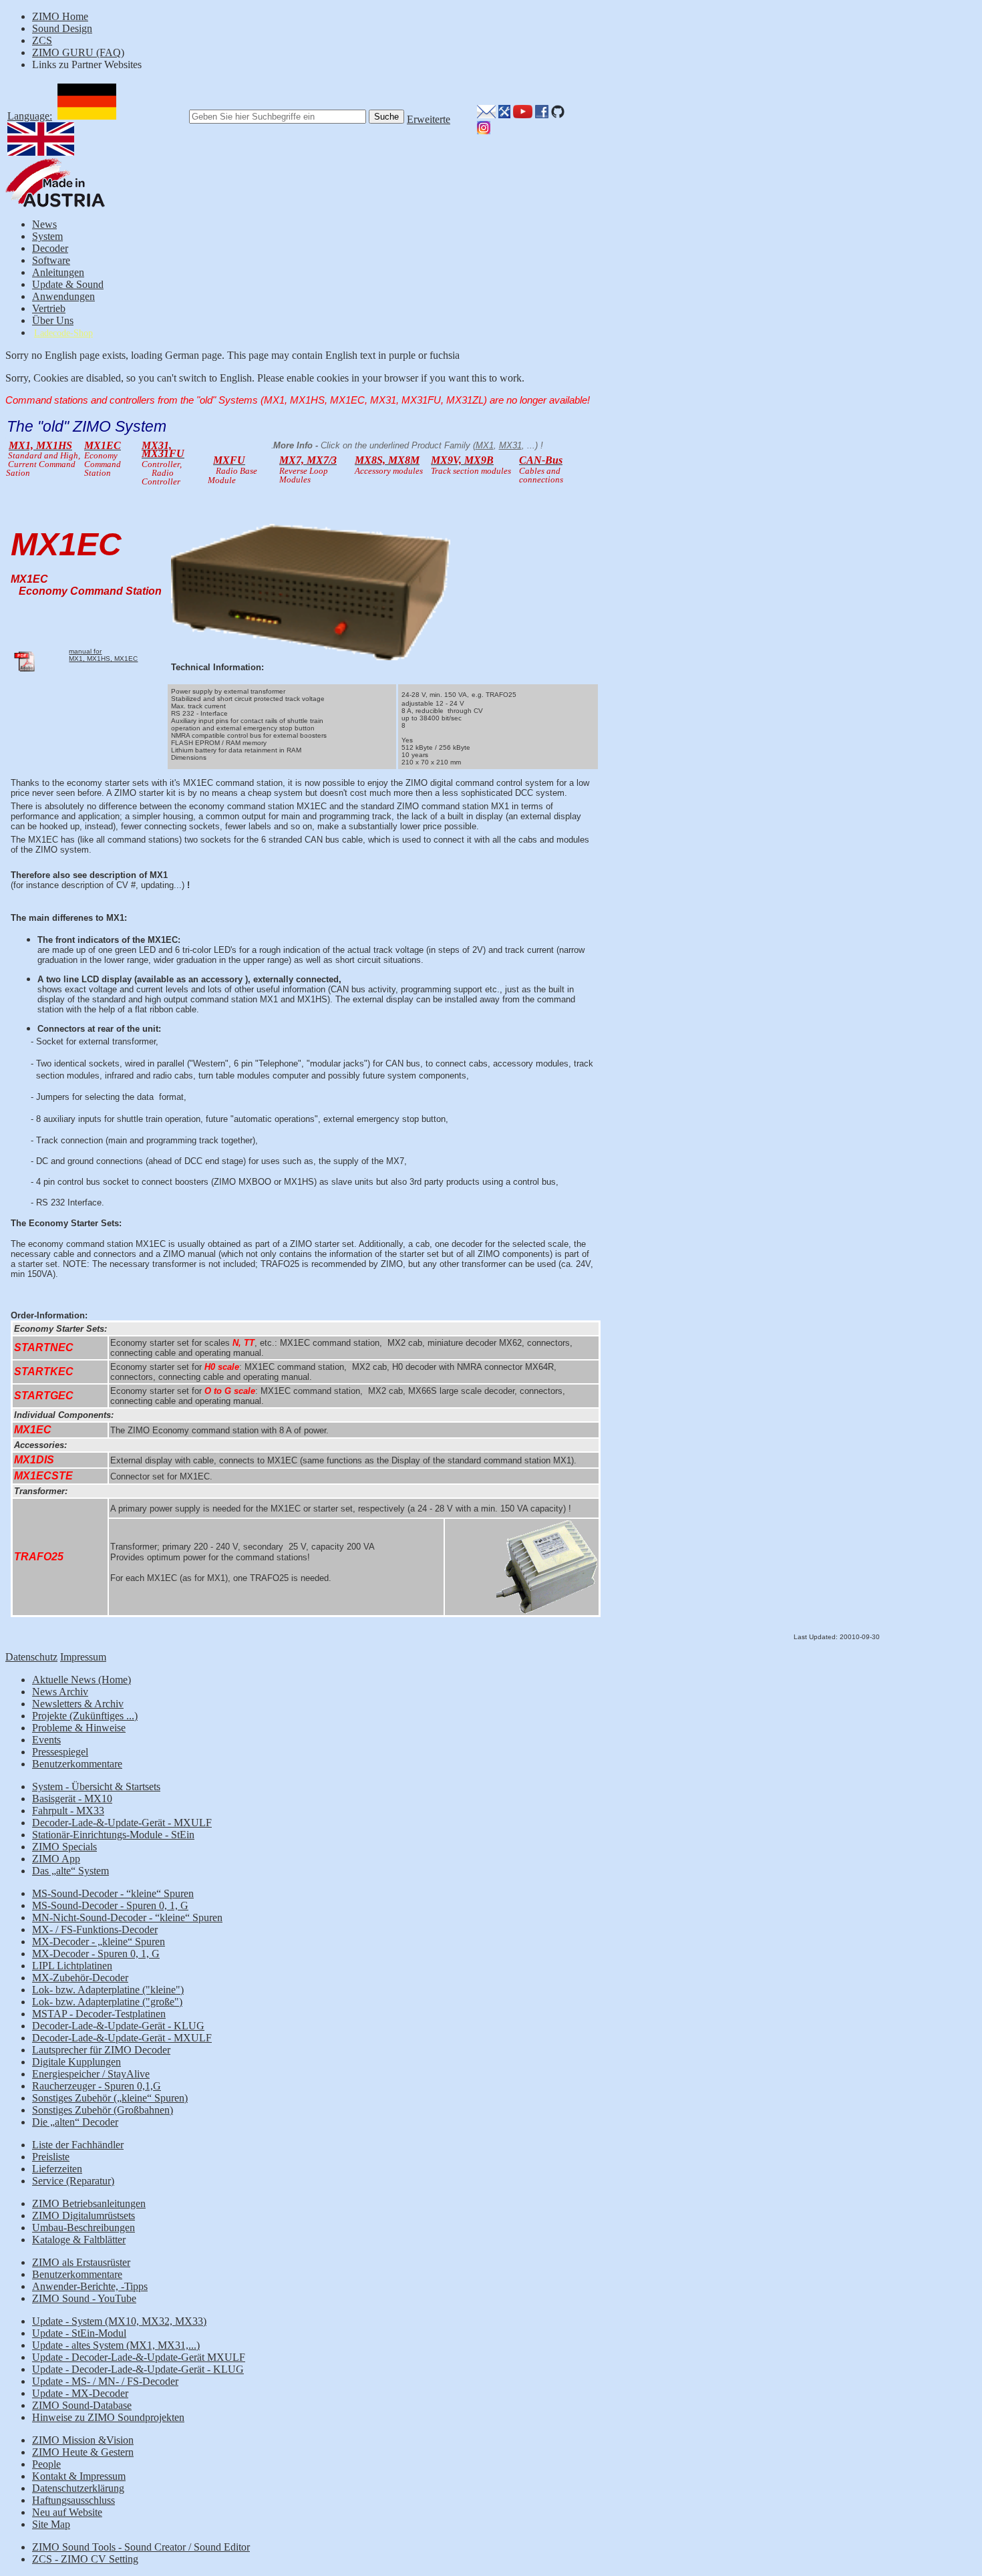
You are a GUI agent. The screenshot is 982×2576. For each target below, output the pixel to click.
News (44, 224)
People (46, 2464)
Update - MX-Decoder (80, 2393)
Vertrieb (49, 308)
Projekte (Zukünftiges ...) (85, 1716)
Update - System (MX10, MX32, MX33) (119, 2321)
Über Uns (53, 320)
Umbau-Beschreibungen (84, 2228)
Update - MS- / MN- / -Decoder (105, 2381)
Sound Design (62, 28)
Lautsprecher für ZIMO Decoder (101, 2050)
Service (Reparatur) (73, 2181)
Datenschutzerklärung (78, 2488)
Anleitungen (58, 272)
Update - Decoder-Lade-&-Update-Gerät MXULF (139, 2357)
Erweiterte (429, 119)
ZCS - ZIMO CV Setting (85, 2559)
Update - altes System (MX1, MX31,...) (116, 2345)
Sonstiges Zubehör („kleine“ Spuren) (110, 2098)
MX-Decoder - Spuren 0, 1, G (96, 1954)
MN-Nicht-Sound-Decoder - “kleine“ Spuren (127, 1917)
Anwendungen (63, 296)
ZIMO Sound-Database (82, 2405)
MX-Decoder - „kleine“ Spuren (99, 1942)
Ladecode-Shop (63, 333)
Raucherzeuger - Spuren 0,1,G (97, 2086)
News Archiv (60, 1692)
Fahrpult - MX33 (68, 1811)
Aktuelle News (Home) (81, 1680)
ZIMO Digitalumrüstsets (84, 2215)
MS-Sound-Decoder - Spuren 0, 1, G (110, 1905)
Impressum (83, 1657)
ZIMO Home (60, 16)
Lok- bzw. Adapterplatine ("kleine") (108, 1990)
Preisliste (51, 2157)
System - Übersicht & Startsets (96, 1786)
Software (51, 260)
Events (46, 1740)
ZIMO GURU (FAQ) (78, 52)
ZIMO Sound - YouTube (84, 2298)
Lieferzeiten (57, 2169)
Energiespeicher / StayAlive (91, 2074)
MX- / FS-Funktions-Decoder (95, 1929)
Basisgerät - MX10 (72, 1799)
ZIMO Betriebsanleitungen (89, 2203)
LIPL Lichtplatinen (72, 1966)
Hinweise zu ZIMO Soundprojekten (108, 2417)
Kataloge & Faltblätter (79, 2240)
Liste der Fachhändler (78, 2145)
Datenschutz (31, 1657)
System (47, 236)
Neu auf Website (67, 2512)
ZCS (42, 40)
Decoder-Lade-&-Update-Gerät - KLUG (118, 2026)
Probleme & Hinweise (79, 1728)
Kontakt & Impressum (79, 2476)
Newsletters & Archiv (78, 1704)
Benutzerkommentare (77, 1764)
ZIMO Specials (64, 1847)
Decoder (50, 248)
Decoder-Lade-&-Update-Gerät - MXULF (122, 1823)
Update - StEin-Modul (79, 2333)
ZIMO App (56, 1859)
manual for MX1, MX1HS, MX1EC (103, 655)
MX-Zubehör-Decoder (80, 1978)
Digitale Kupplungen (76, 2062)
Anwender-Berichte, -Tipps (90, 2286)
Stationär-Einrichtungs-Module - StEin (113, 1835)
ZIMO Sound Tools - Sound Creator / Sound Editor (141, 2547)
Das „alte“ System (70, 1871)
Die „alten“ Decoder (75, 2122)
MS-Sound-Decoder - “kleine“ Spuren (113, 1893)
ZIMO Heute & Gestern (83, 2452)
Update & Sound (68, 284)
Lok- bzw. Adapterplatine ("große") (107, 2002)
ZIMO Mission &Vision (83, 2440)
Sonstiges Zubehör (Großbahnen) (103, 2110)
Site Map (51, 2524)
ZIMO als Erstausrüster (81, 2262)
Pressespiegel (60, 1752)
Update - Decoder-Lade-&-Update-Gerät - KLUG (138, 2369)
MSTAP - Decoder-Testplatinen (99, 2014)
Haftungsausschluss (73, 2500)
